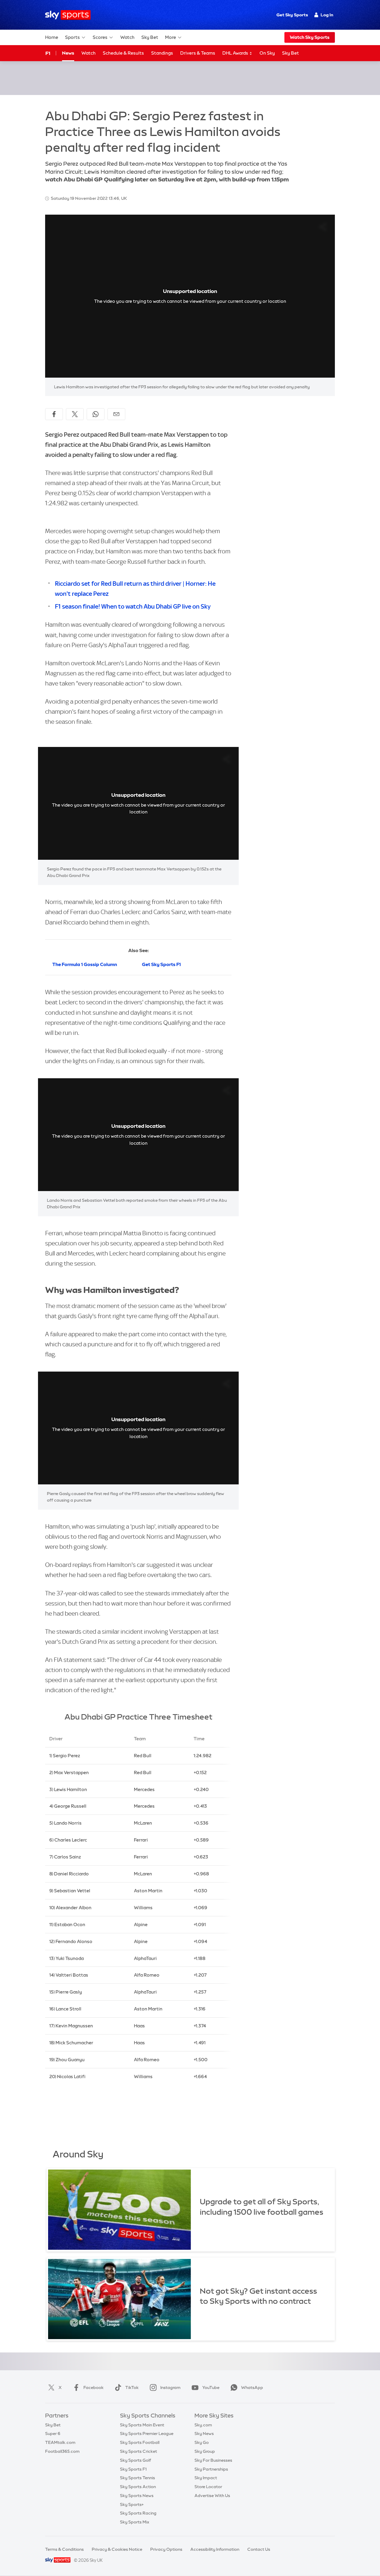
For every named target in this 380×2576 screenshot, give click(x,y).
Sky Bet (150, 37)
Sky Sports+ (132, 2504)
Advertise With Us (212, 2496)
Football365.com (62, 2451)
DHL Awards (236, 53)
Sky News (204, 2433)
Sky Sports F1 (133, 2469)
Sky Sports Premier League (147, 2433)
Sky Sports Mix (135, 2522)
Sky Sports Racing (138, 2513)
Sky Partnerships (211, 2469)
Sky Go (202, 2442)
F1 (48, 53)
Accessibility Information (215, 2549)
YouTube (211, 2387)
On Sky (267, 53)
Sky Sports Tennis (137, 2478)
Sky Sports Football (140, 2442)
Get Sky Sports (292, 15)
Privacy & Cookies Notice (117, 2549)
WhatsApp (252, 2387)
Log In (327, 15)
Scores (100, 37)
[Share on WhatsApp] (96, 414)
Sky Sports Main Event (142, 2425)
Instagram (170, 2387)
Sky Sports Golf (136, 2460)
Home (52, 37)
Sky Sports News (137, 2496)
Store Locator (208, 2487)
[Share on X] (75, 414)
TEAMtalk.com (60, 2442)
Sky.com (203, 2425)
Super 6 (53, 2433)
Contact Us (259, 2549)
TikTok (132, 2387)
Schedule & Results (123, 53)
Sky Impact (206, 2478)
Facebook (94, 2387)
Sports (72, 37)
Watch (127, 37)
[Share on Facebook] (54, 414)
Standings (162, 53)
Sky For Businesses (213, 2460)
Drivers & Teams (198, 53)
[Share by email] (116, 414)
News (68, 53)
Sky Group (205, 2451)
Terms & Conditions (64, 2549)
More (171, 37)
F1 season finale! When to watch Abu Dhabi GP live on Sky (133, 606)
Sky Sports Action (138, 2487)
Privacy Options (166, 2549)
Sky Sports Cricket (138, 2451)
